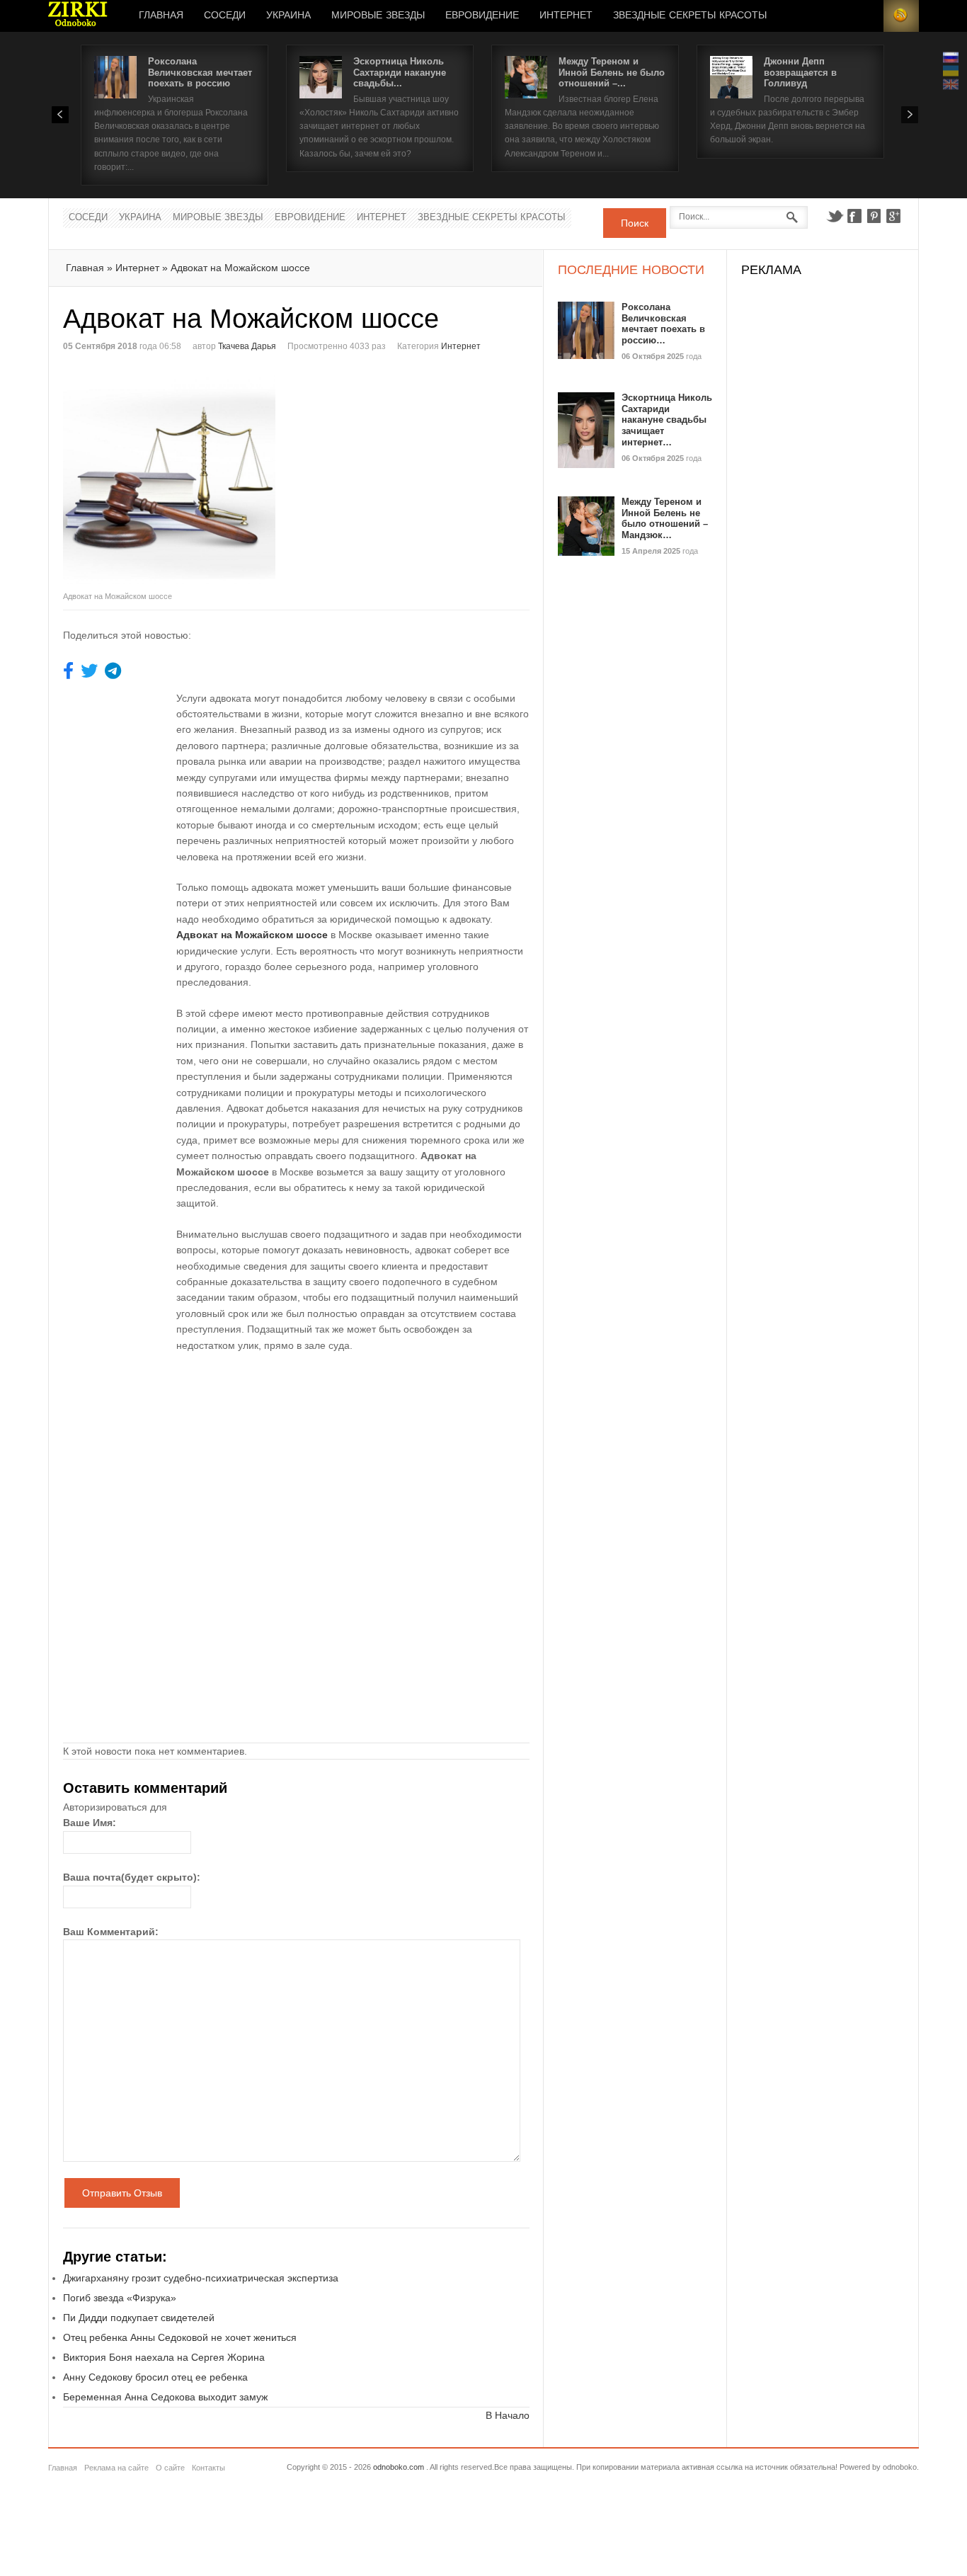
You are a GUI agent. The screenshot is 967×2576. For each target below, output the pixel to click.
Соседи (225, 16)
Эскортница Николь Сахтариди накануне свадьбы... (400, 72)
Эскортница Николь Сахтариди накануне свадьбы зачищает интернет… (667, 420)
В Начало (508, 2415)
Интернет (566, 16)
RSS (901, 16)
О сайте (170, 2468)
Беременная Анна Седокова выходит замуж (165, 2397)
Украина (288, 16)
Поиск (635, 223)
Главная (161, 16)
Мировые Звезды (378, 16)
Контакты (208, 2468)
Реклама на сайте (116, 2468)
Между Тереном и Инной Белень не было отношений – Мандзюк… (665, 518)
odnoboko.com (399, 2467)
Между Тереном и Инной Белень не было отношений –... (612, 72)
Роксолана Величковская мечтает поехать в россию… (663, 324)
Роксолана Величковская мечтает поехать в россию (200, 72)
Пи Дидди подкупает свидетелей (139, 2318)
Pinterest (874, 216)
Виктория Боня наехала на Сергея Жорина (164, 2357)
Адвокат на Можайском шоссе (240, 268)
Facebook (854, 216)
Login (866, 16)
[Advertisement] (416, 471)
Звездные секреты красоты (690, 16)
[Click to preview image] (180, 478)
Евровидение (482, 16)
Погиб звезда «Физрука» (120, 2298)
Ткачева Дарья (247, 346)
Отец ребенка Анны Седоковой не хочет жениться (180, 2337)
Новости (78, 16)
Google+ (894, 216)
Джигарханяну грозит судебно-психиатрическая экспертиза (201, 2278)
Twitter (835, 216)
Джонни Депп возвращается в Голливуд (800, 72)
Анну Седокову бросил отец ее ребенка (155, 2377)
